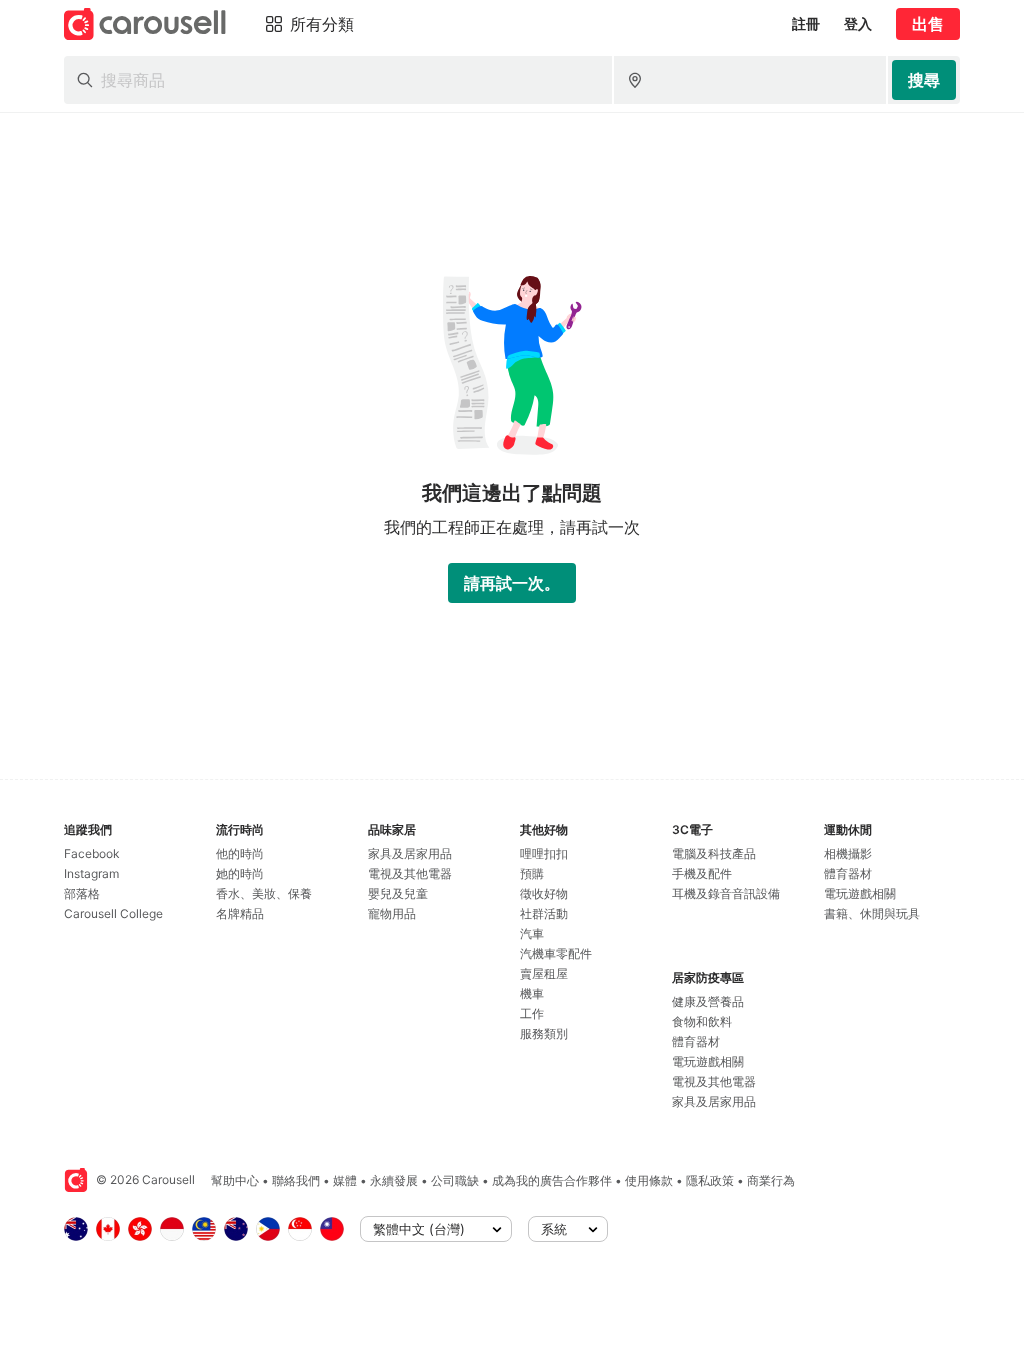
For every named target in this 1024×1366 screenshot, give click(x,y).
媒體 (345, 1180)
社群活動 (544, 913)
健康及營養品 (708, 1001)
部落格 (82, 893)
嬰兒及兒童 (398, 893)
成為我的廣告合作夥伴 (552, 1180)
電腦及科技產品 (714, 853)
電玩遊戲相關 (708, 1061)
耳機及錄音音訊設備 (726, 893)
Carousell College (113, 913)
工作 (532, 1013)
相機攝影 (848, 853)
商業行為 (771, 1180)
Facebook (92, 853)
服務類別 (544, 1033)
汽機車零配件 (556, 953)
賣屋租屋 (544, 973)
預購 (532, 873)
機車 (532, 993)
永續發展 (394, 1180)
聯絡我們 (296, 1180)
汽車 (532, 933)
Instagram (91, 873)
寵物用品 (392, 913)
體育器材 (696, 1041)
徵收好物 (544, 893)
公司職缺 (455, 1180)
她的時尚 (240, 873)
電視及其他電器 (410, 873)
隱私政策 (710, 1180)
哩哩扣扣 (544, 853)
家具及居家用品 (410, 853)
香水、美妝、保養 (264, 893)
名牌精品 (240, 913)
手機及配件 (702, 873)
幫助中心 (235, 1180)
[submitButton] (924, 80)
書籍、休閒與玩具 (872, 913)
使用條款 (649, 1180)
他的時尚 (240, 853)
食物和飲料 (702, 1021)
